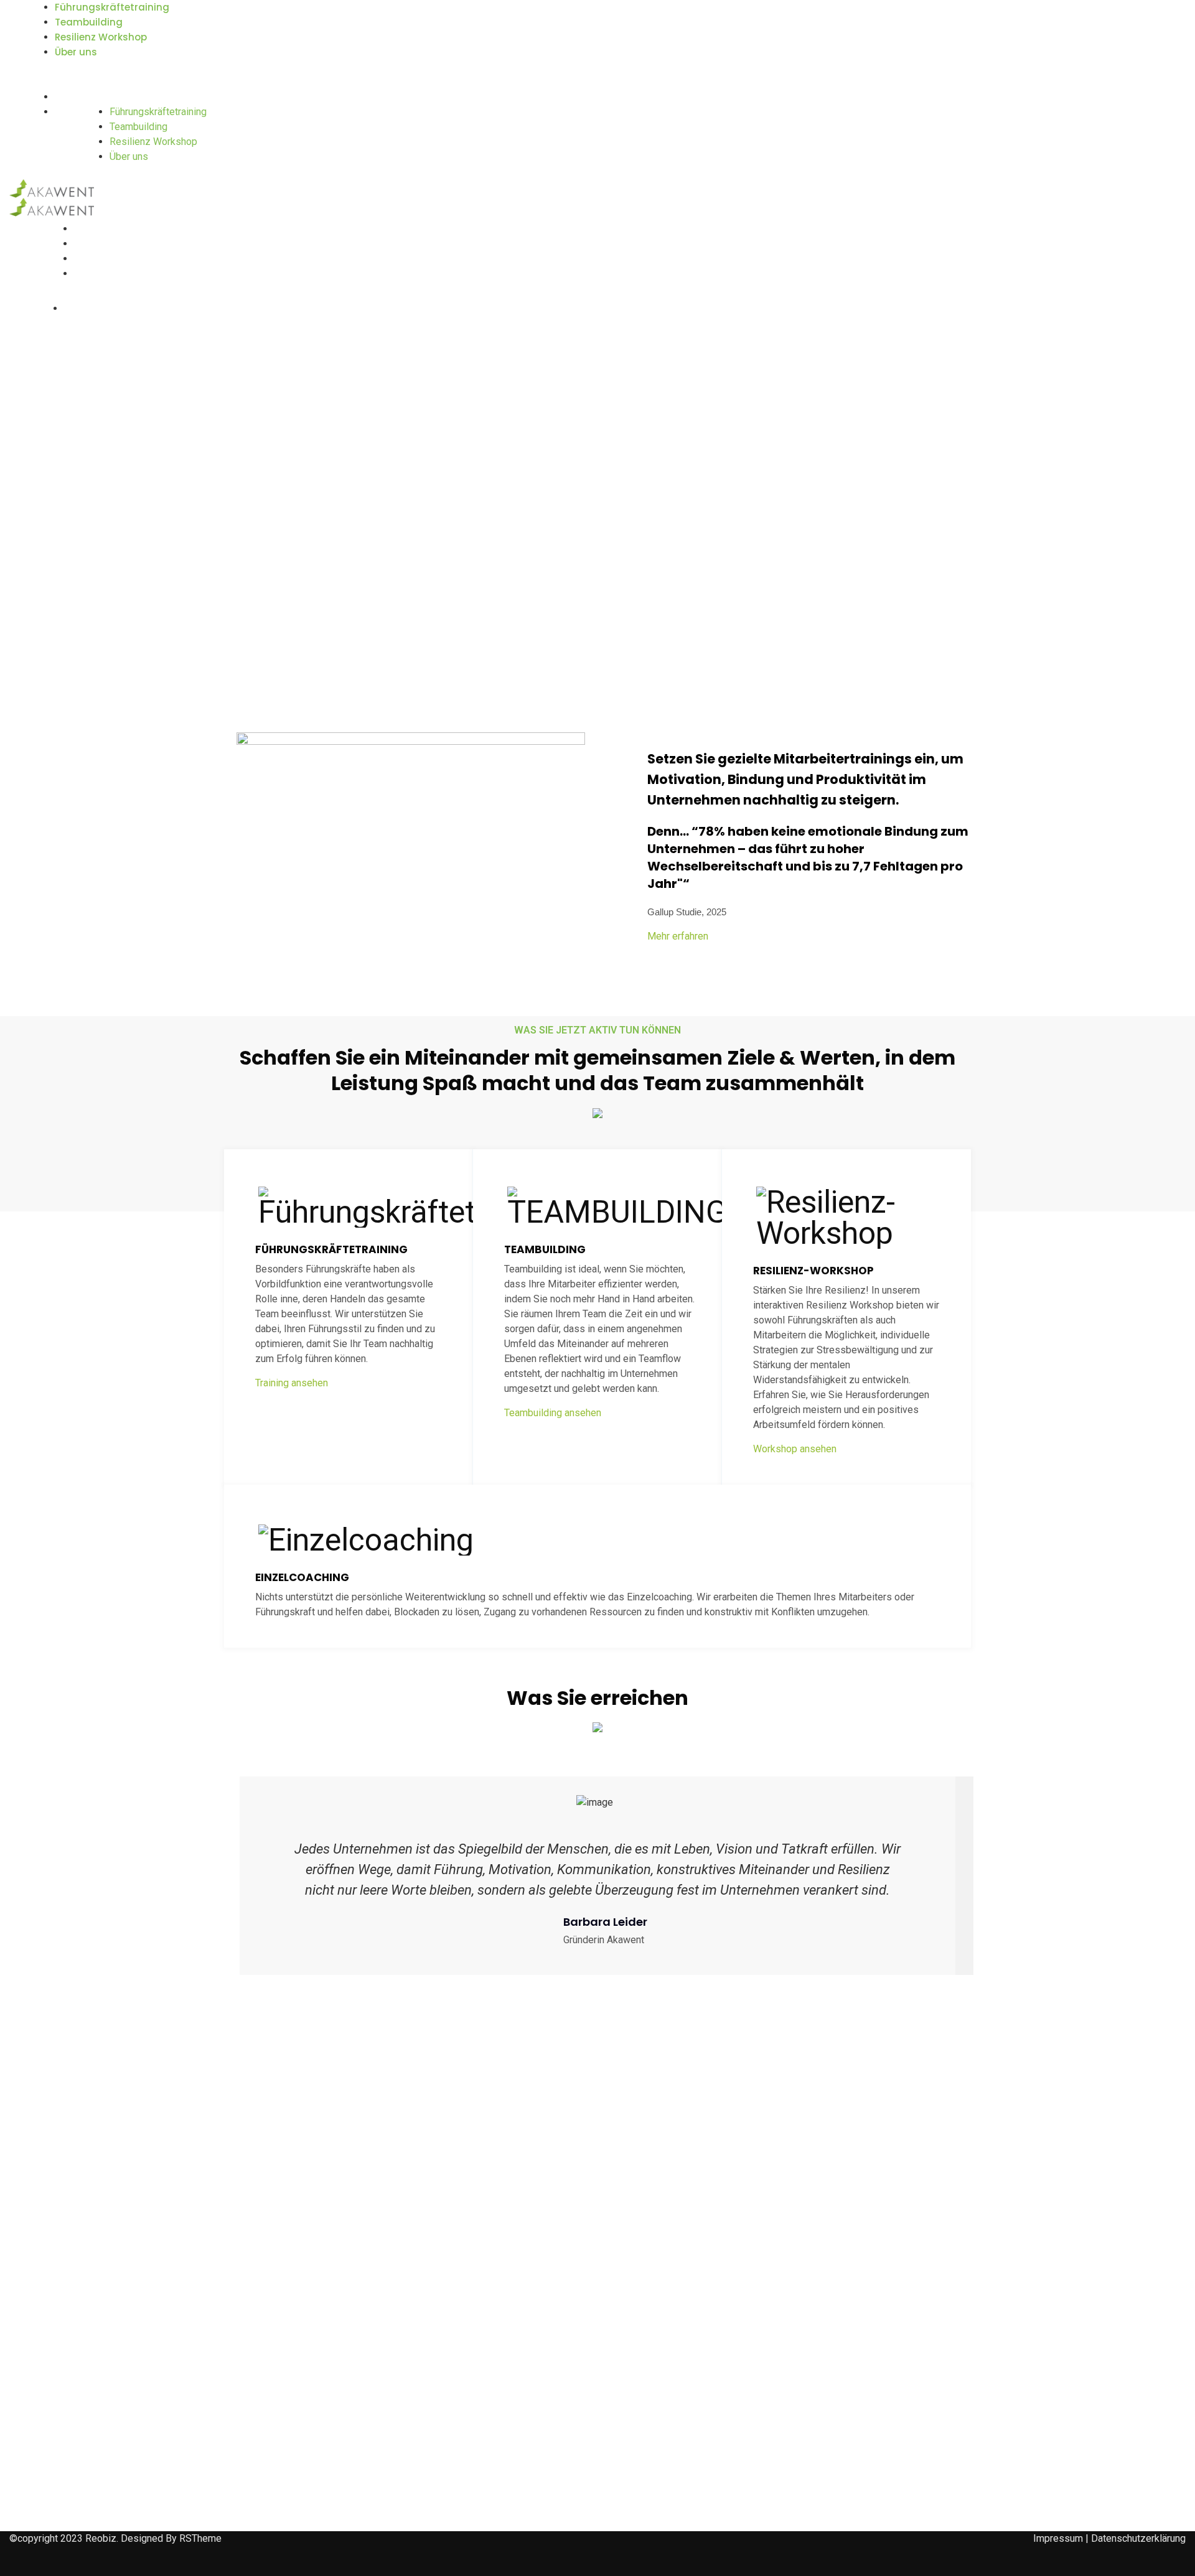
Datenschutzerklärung (1138, 2538)
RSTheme (200, 2538)
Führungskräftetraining (112, 7)
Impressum (1058, 2538)
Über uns (76, 52)
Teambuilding (89, 22)
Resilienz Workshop (101, 37)
